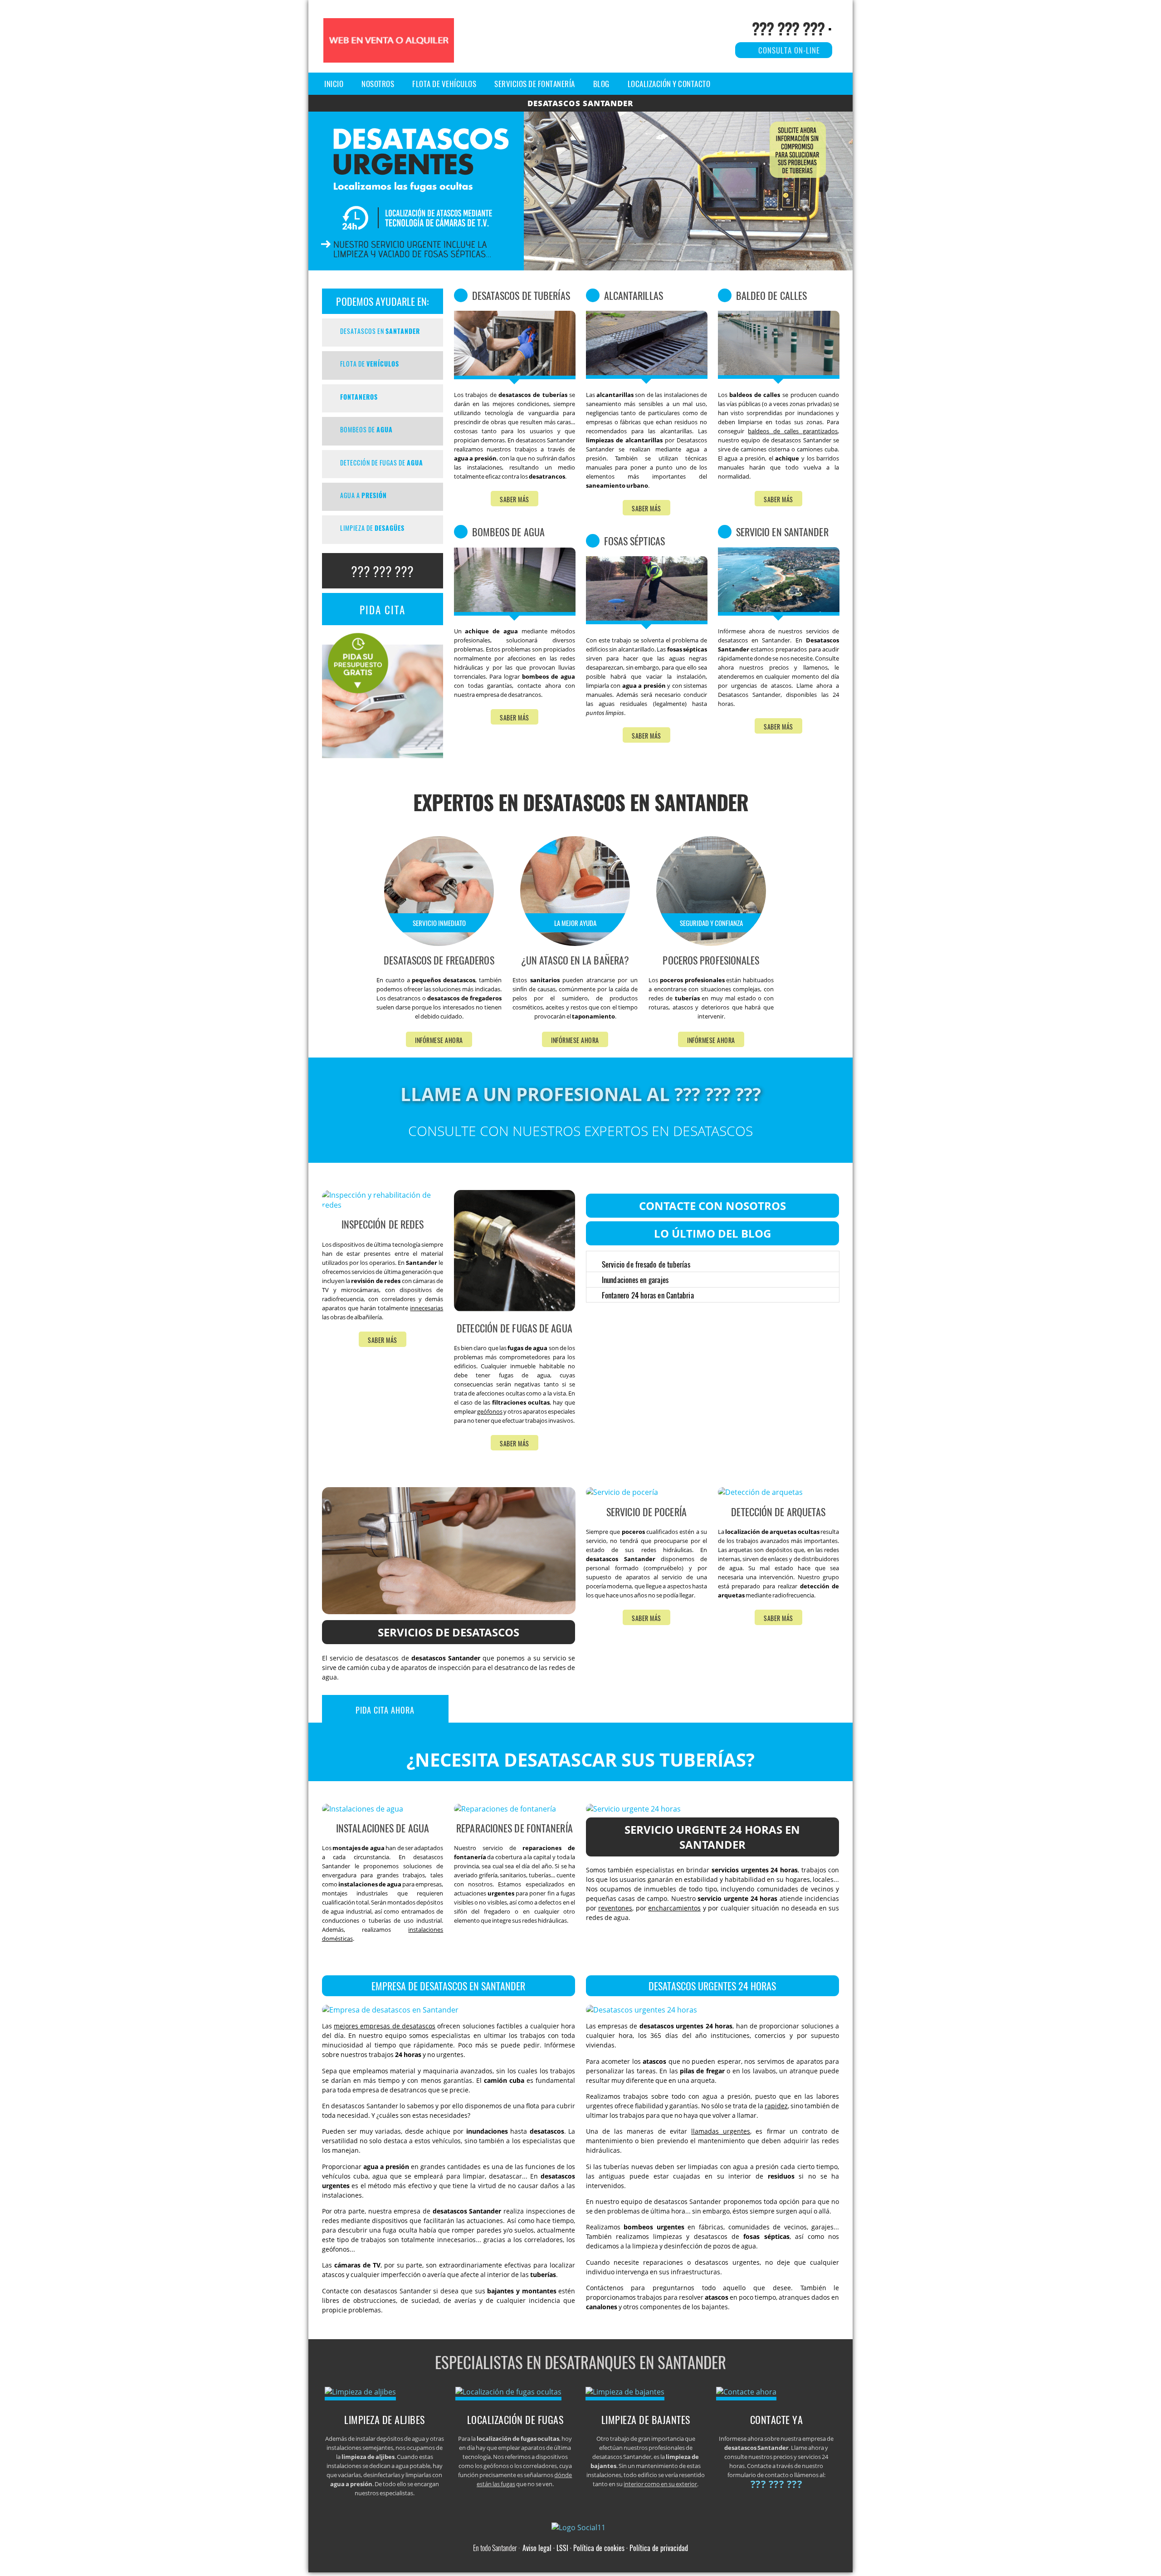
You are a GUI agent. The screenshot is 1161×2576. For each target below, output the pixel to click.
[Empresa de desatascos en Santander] (390, 2010)
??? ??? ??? (788, 28)
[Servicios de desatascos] (449, 1611)
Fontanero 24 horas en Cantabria (648, 1295)
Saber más (515, 499)
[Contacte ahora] (746, 2392)
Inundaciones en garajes (635, 1280)
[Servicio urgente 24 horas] (633, 1809)
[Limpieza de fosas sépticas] (647, 622)
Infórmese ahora (439, 1040)
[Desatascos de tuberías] (515, 377)
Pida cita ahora (385, 1710)
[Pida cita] (383, 755)
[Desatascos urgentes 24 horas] (641, 2010)
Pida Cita (383, 610)
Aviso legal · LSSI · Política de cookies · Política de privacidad (605, 2548)
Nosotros (378, 84)
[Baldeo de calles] (779, 376)
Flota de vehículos (444, 84)
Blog (601, 84)
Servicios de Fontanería (535, 84)
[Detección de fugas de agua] (580, 268)
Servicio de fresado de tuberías (646, 1264)
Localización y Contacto (669, 84)
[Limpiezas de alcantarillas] (647, 376)
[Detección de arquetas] (760, 1492)
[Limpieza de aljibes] (360, 2392)
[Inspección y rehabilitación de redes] (383, 1205)
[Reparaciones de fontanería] (505, 1809)
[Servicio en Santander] (779, 613)
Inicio (334, 84)
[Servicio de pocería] (622, 1492)
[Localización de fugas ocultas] (508, 2392)
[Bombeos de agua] (515, 613)
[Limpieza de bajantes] (625, 2392)
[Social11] (581, 2527)
